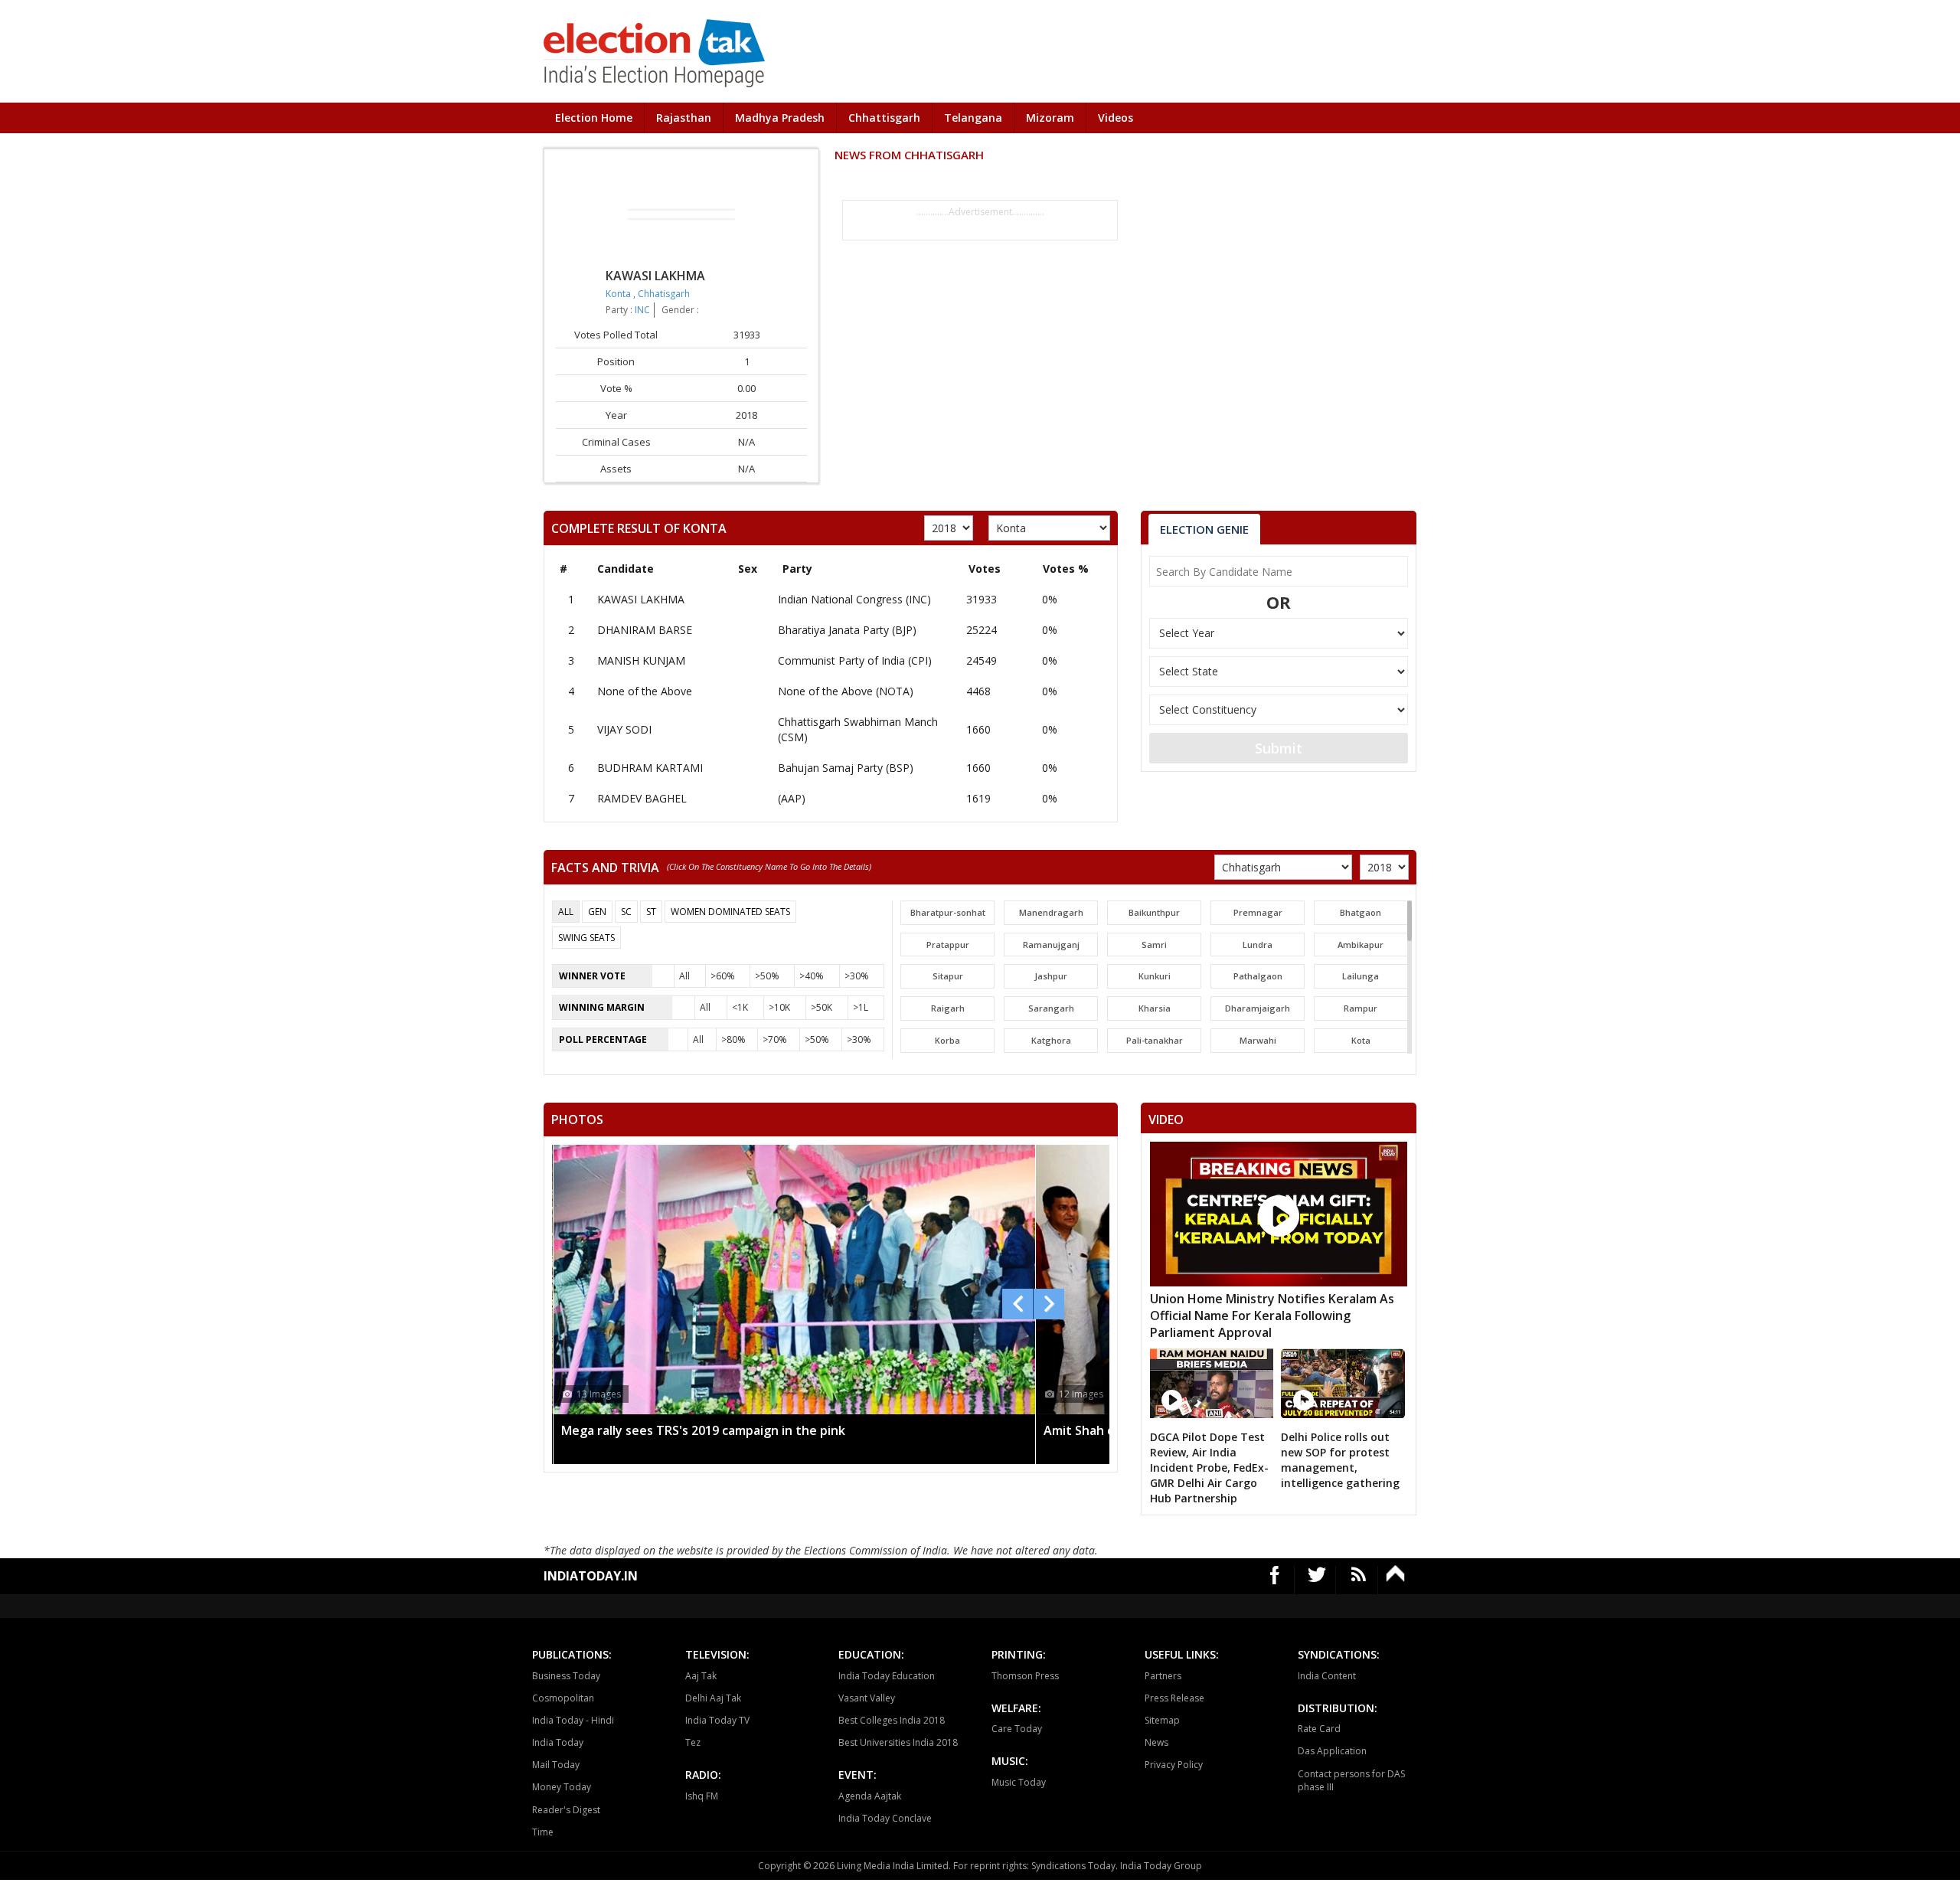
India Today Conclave (885, 1818)
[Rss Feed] (1359, 1580)
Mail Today (556, 1765)
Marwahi (1258, 1040)
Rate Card (1319, 1729)
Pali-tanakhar (1155, 1040)
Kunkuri (1155, 976)
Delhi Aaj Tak (713, 1698)
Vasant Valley (867, 1698)
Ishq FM (702, 1796)
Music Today (1019, 1782)
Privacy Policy (1174, 1765)
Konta (619, 294)
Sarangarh (1051, 1008)
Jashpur (1051, 976)
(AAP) (792, 798)
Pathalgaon (1258, 976)
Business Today (566, 1676)
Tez (693, 1742)
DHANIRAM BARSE (645, 630)
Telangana (973, 118)
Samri (1154, 945)
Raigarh (948, 1008)
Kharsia (1155, 1008)
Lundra (1258, 945)
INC (642, 310)
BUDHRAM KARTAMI (650, 768)
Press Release (1174, 1698)
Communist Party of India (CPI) (855, 660)
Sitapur (948, 976)
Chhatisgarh (664, 294)
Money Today (562, 1787)
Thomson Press (1025, 1676)
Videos (1116, 118)
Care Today (1017, 1729)
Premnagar (1258, 912)
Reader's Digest (566, 1810)
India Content (1327, 1676)
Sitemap (1162, 1720)
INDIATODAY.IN (591, 1576)
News (1156, 1742)
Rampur (1361, 1008)
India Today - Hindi (573, 1720)
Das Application (1332, 1751)
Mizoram (1050, 118)
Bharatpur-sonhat (948, 912)
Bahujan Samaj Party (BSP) (846, 768)
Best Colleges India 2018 (892, 1720)
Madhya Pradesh (780, 118)
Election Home (594, 118)
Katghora (1051, 1040)
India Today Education (887, 1676)
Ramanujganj (1051, 945)
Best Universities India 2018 (898, 1742)
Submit (1279, 748)
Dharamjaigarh (1258, 1008)
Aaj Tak (701, 1676)
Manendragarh (1051, 912)
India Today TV (717, 1720)
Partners (1163, 1676)
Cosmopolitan (563, 1698)
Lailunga (1361, 976)
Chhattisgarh (884, 118)
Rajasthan (684, 118)
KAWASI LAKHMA (641, 599)
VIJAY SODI (624, 729)
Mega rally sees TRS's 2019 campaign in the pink (703, 1430)
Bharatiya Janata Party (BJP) (847, 630)
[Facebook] (1275, 1580)
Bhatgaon (1361, 912)
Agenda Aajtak (870, 1796)
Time (543, 1832)
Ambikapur (1361, 945)
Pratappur (948, 945)
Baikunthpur (1154, 912)
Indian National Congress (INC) (854, 599)
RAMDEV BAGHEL (642, 798)
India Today (558, 1742)
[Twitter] (1317, 1580)
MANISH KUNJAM (641, 660)
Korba (947, 1040)
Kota (1361, 1040)
